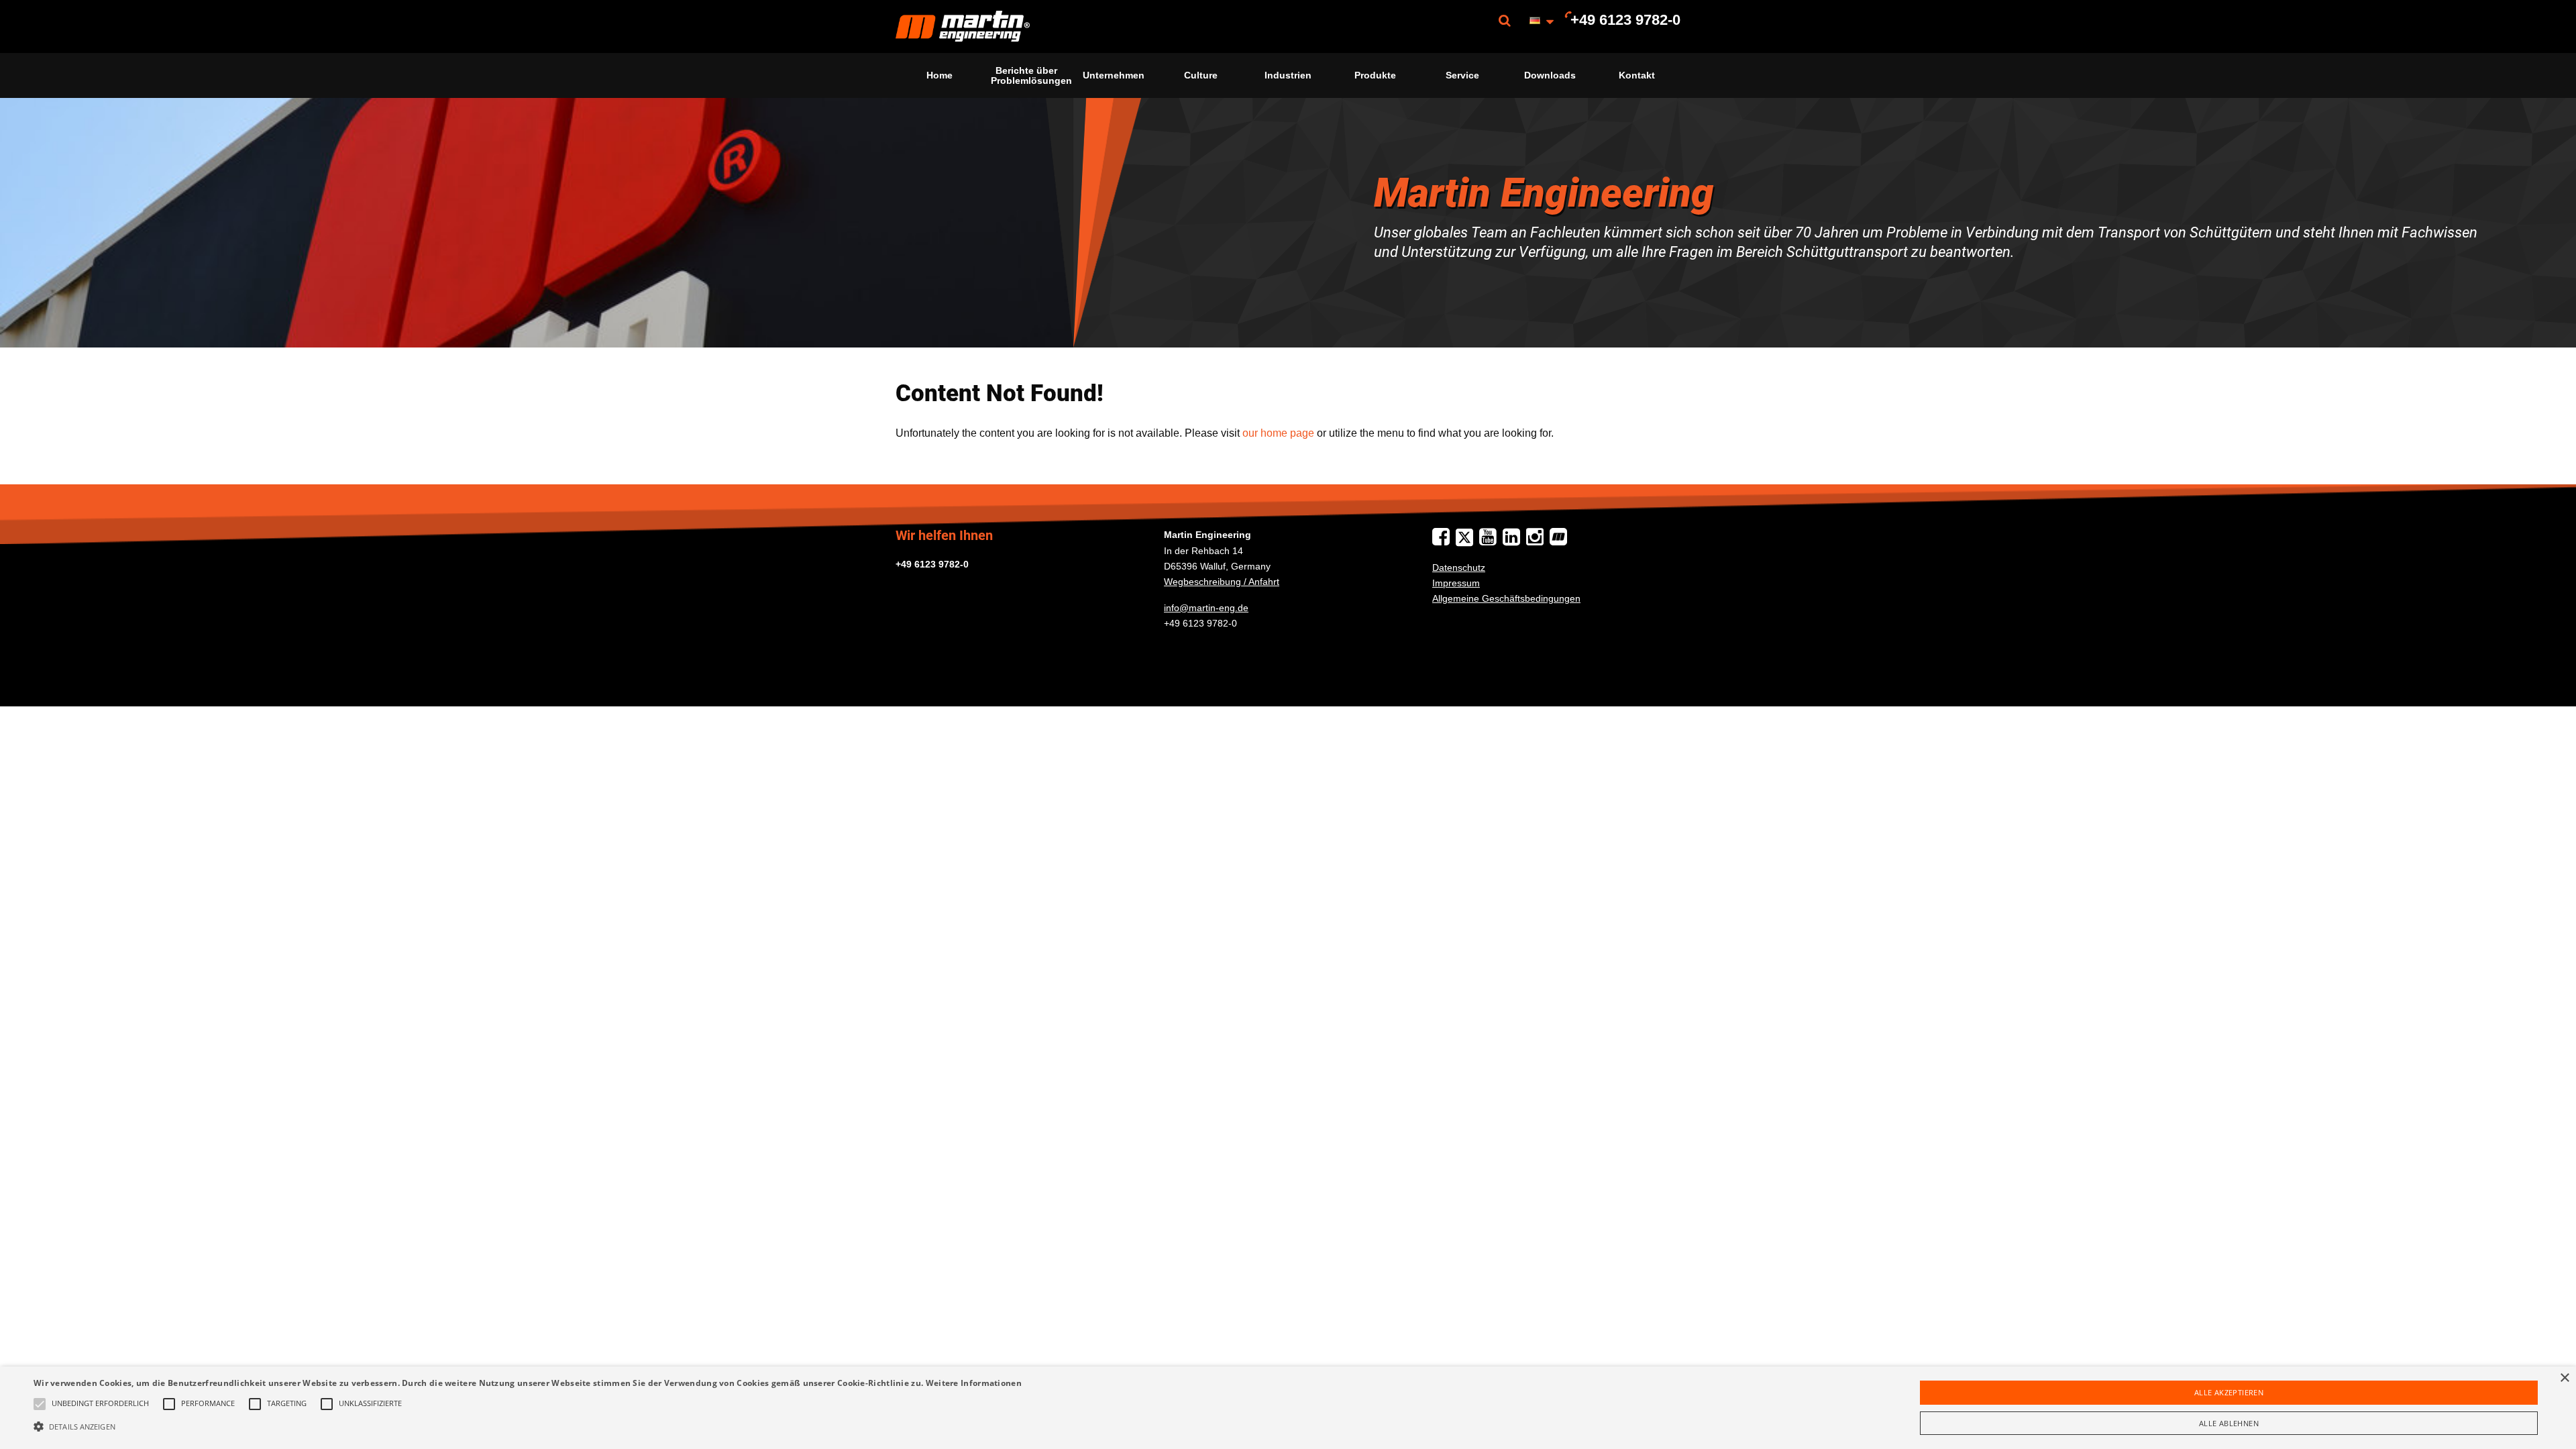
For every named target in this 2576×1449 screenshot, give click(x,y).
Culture (1201, 75)
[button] (528, 1426)
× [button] (2564, 1378)
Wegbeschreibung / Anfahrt (1222, 582)
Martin (963, 26)
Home (940, 75)
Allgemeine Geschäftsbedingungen (1506, 598)
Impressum (1456, 583)
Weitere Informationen (974, 1383)
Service (1462, 75)
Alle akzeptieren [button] (2229, 1392)
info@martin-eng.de (1206, 608)
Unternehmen (1114, 75)
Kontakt (1637, 75)
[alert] (1288, 1408)
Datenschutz (1459, 568)
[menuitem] (963, 26)
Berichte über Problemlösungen (1030, 75)
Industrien (1288, 75)
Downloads (1550, 75)
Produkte (1375, 75)
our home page (1278, 433)
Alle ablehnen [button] (2229, 1423)
